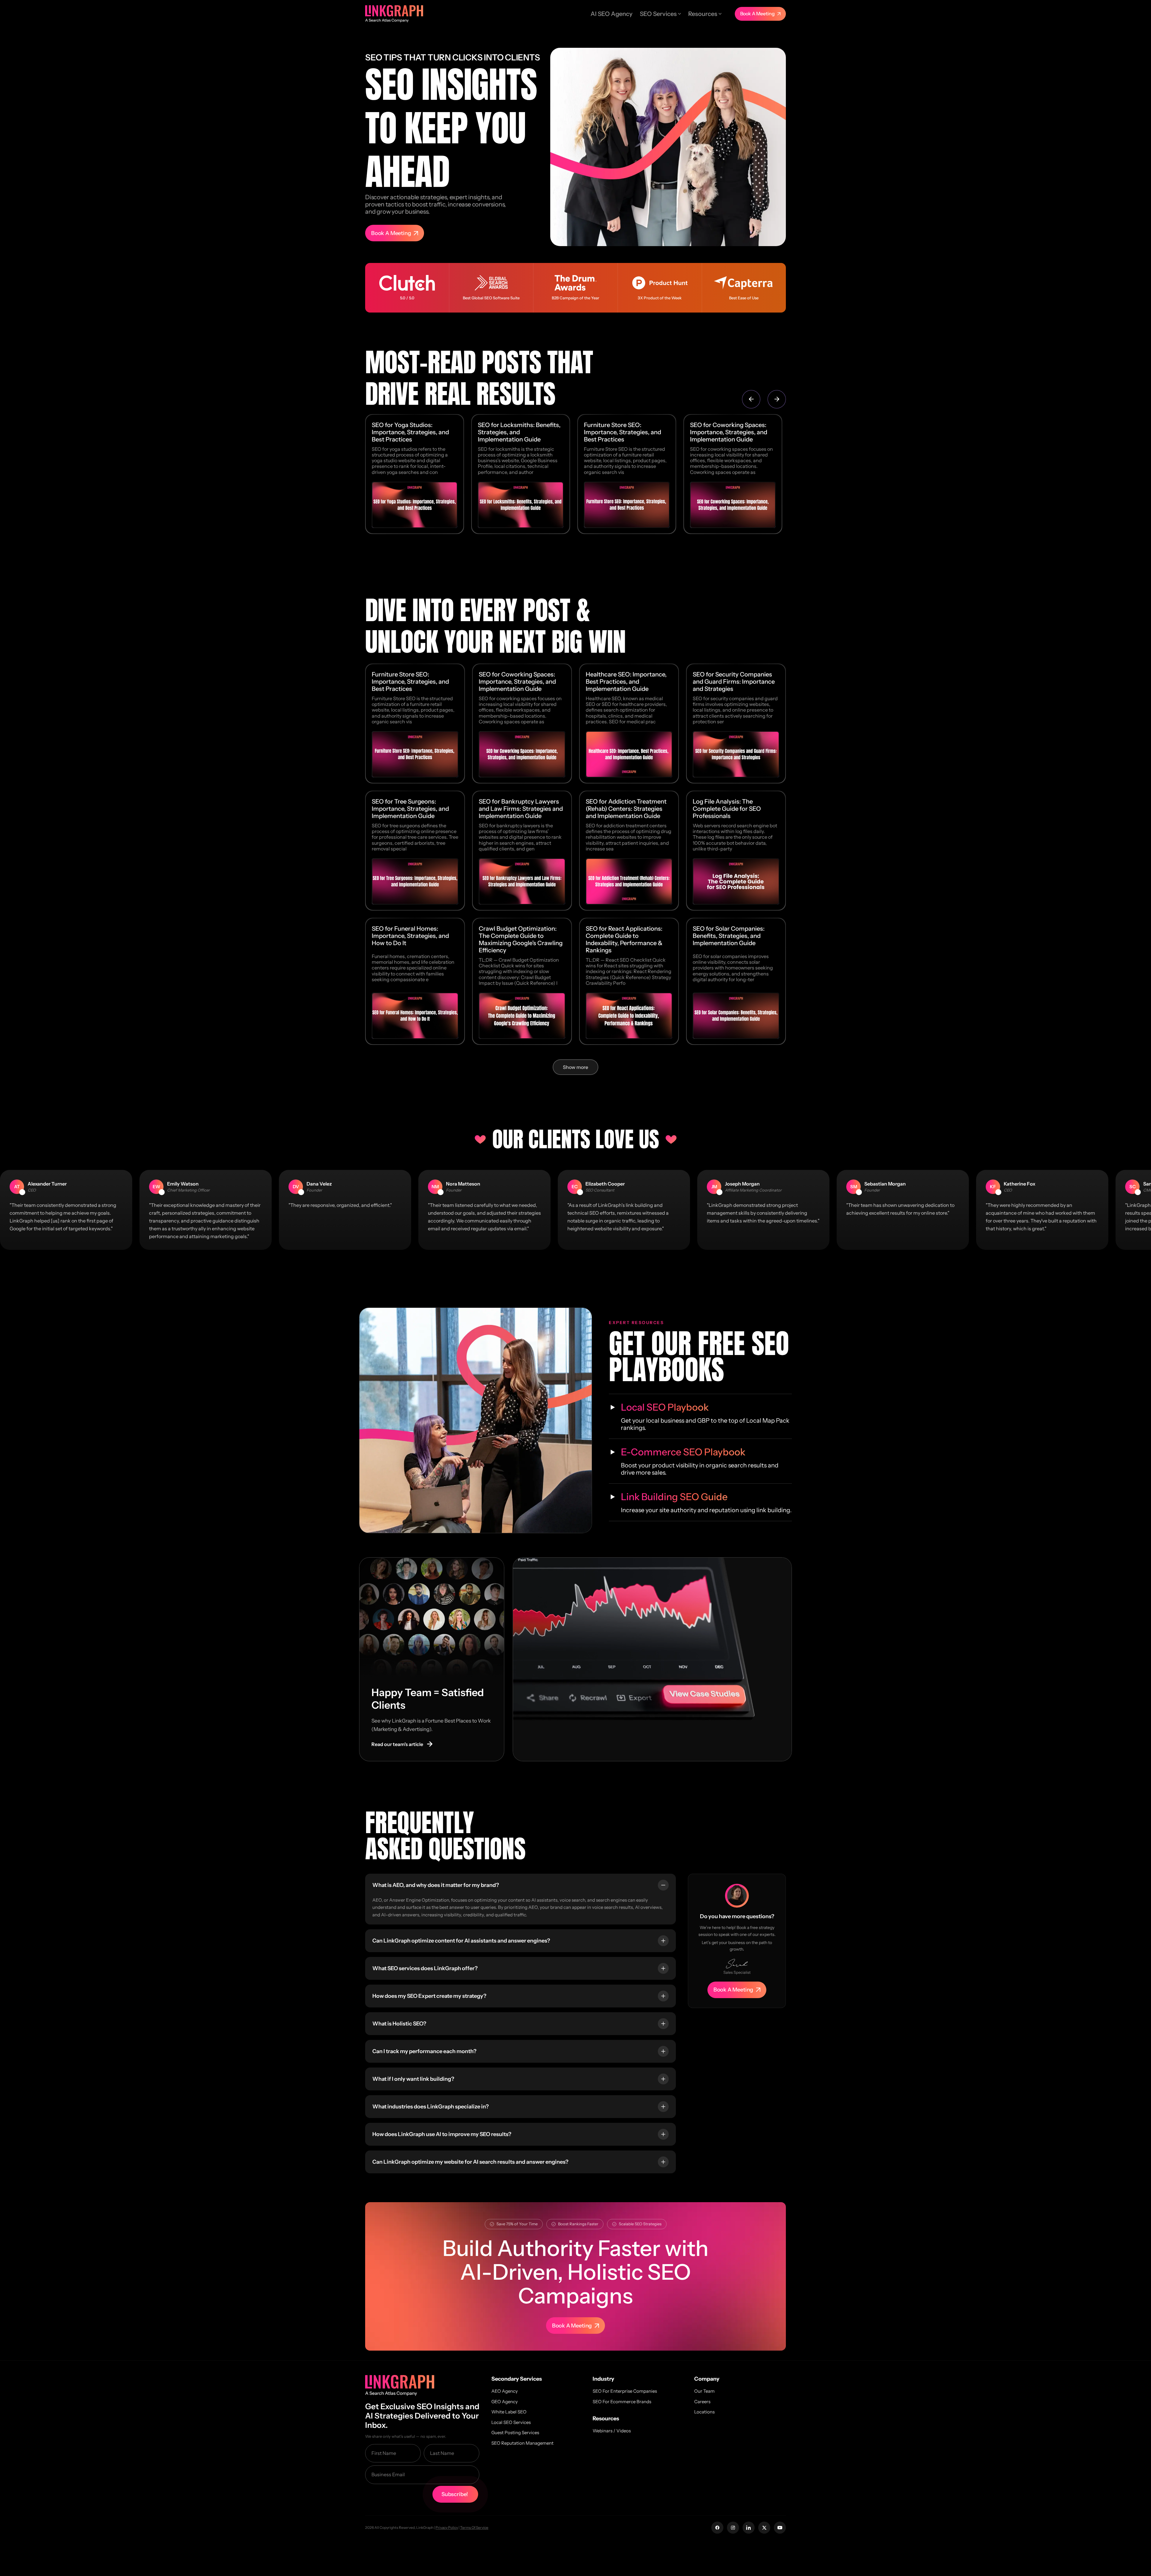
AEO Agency (505, 2391)
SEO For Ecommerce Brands (622, 2402)
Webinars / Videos (612, 2431)
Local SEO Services (511, 2422)
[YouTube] (780, 2528)
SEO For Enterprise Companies (625, 2391)
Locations (704, 2412)
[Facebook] (717, 2528)
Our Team (704, 2391)
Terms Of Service (474, 2527)
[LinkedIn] (749, 2528)
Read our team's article (402, 1744)
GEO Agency (505, 2402)
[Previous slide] (751, 399)
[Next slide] (777, 399)
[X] (764, 2528)
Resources (703, 14)
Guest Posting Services (515, 2433)
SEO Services (658, 14)
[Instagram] (733, 2528)
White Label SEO (509, 2412)
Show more (575, 1067)
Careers (702, 2402)
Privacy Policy (447, 2527)
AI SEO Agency (612, 14)
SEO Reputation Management (522, 2443)
